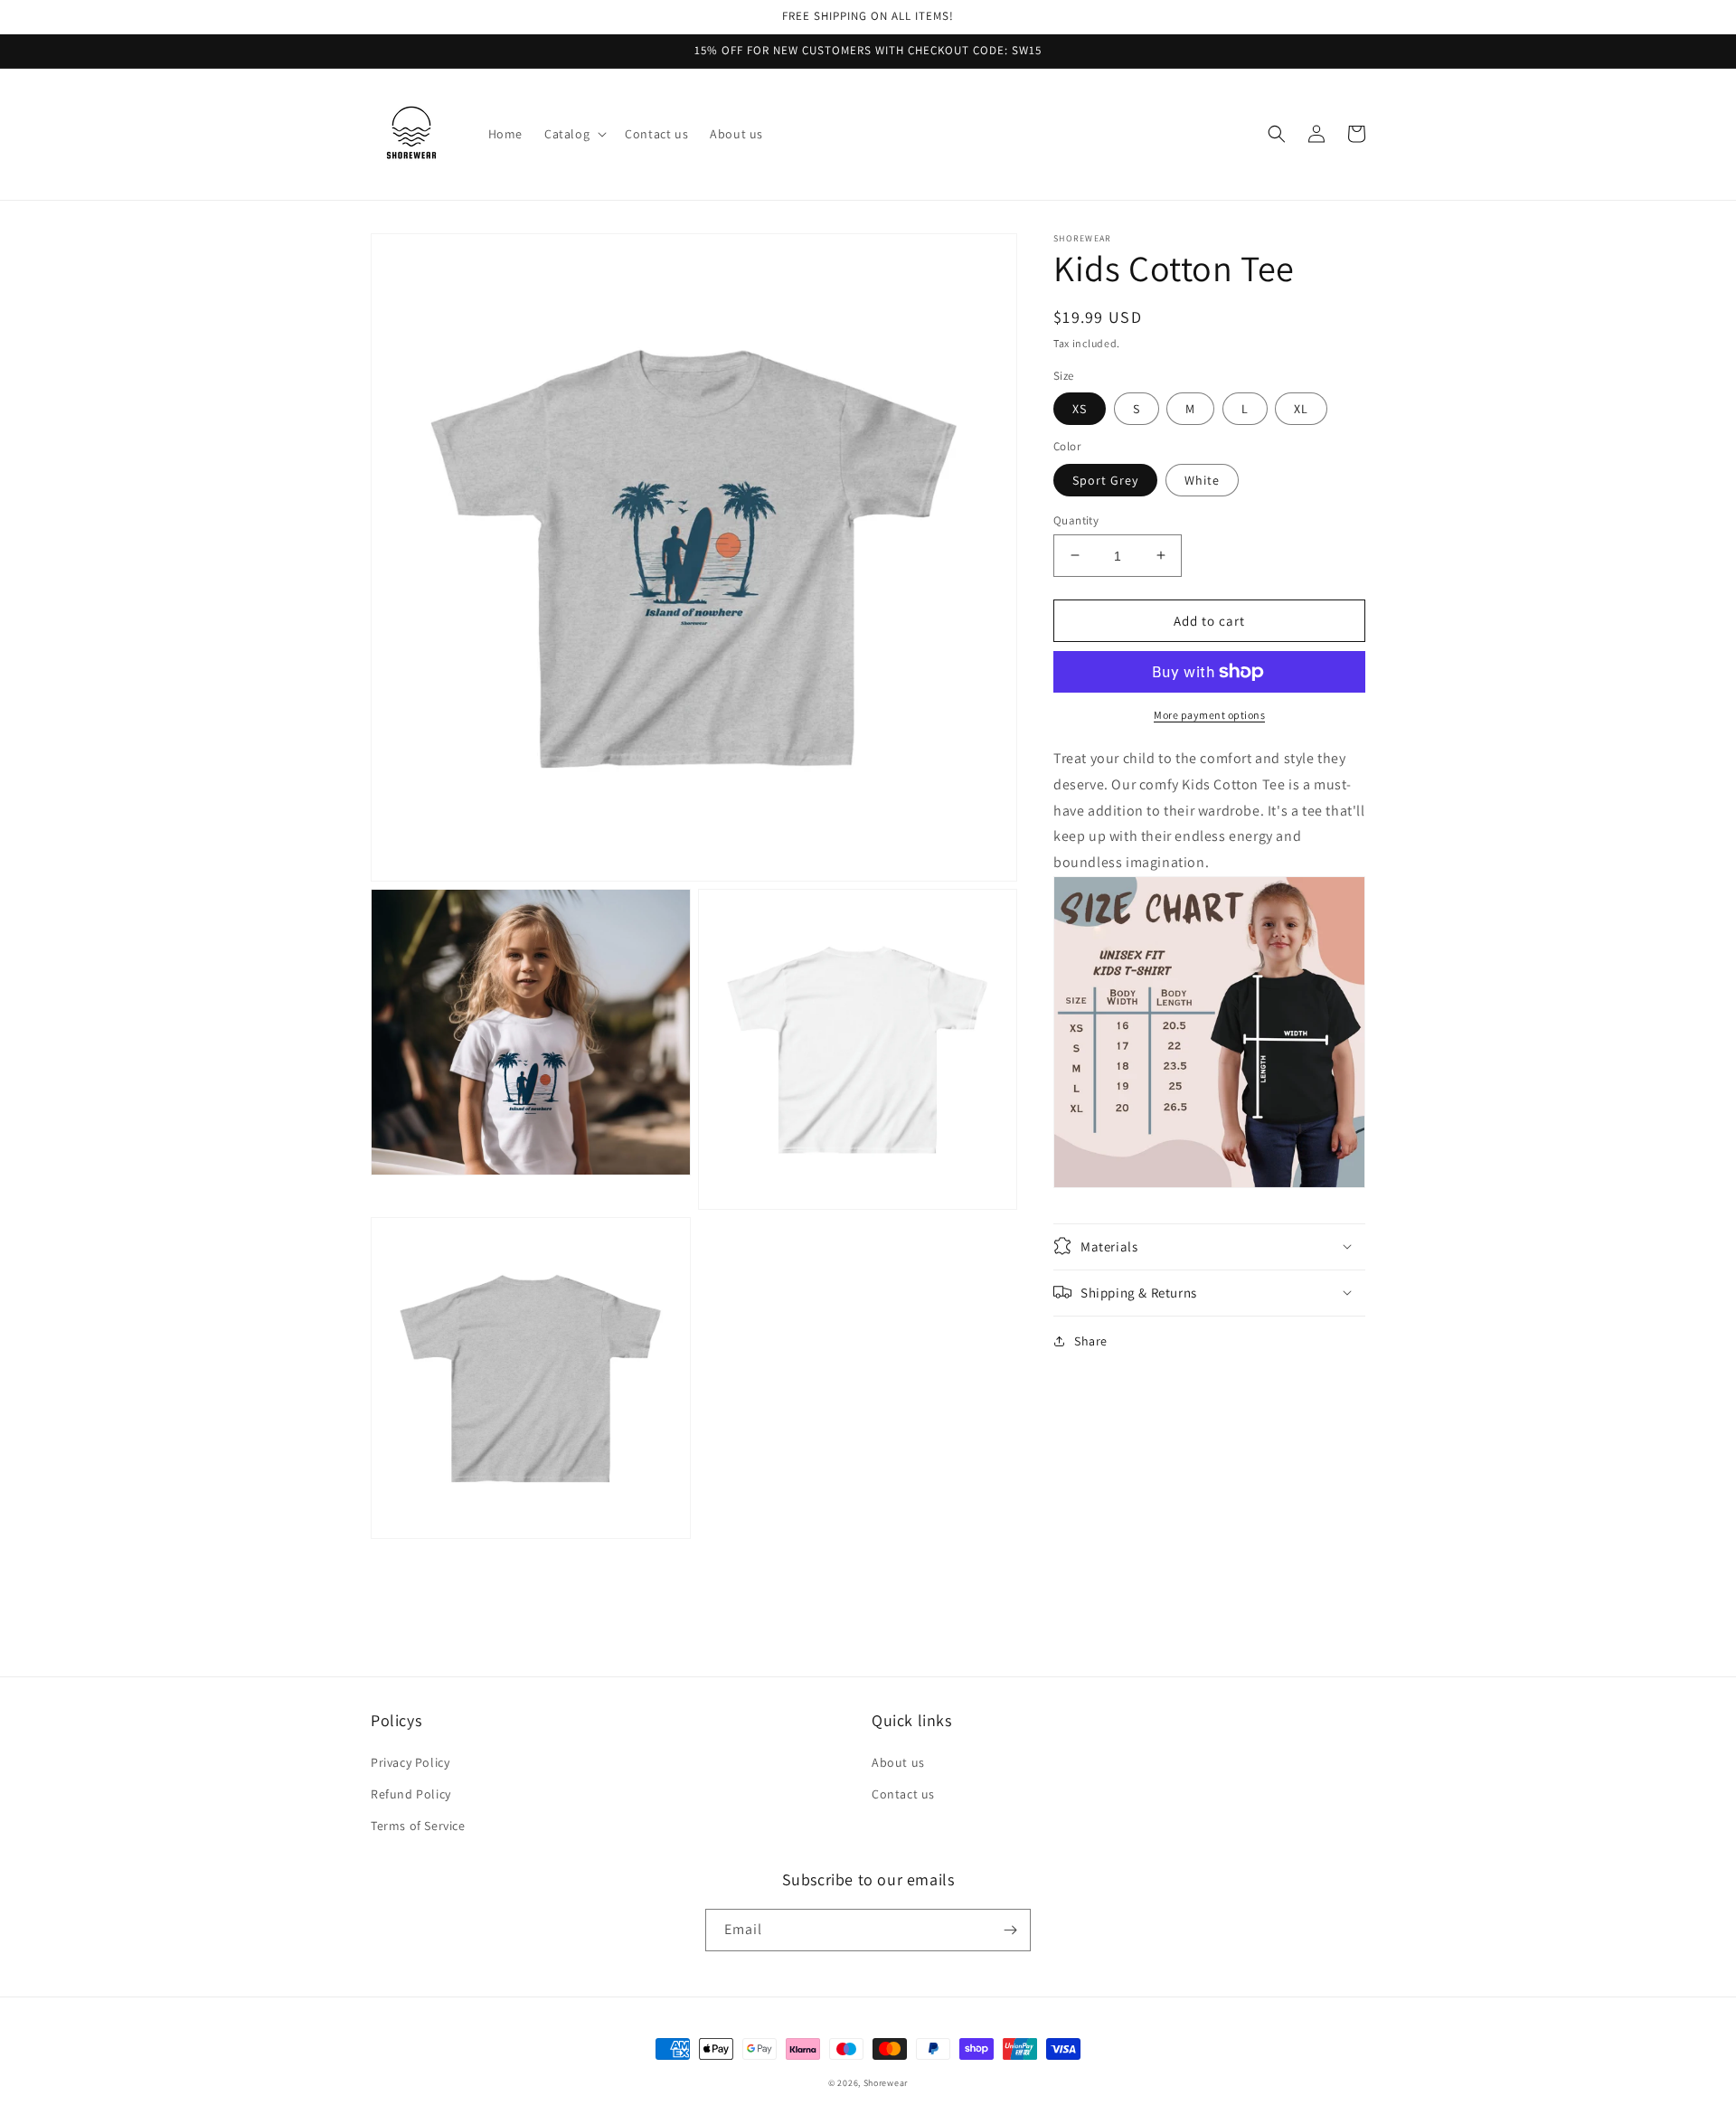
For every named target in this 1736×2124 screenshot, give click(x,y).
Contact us (903, 1794)
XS (1080, 409)
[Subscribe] (1010, 1930)
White (1202, 479)
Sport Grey (1105, 479)
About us (898, 1762)
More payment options (1209, 715)
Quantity (1076, 519)
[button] (574, 134)
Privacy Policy (410, 1762)
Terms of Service (418, 1826)
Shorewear (886, 2083)
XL (1301, 409)
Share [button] (1091, 1340)
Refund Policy (411, 1794)
